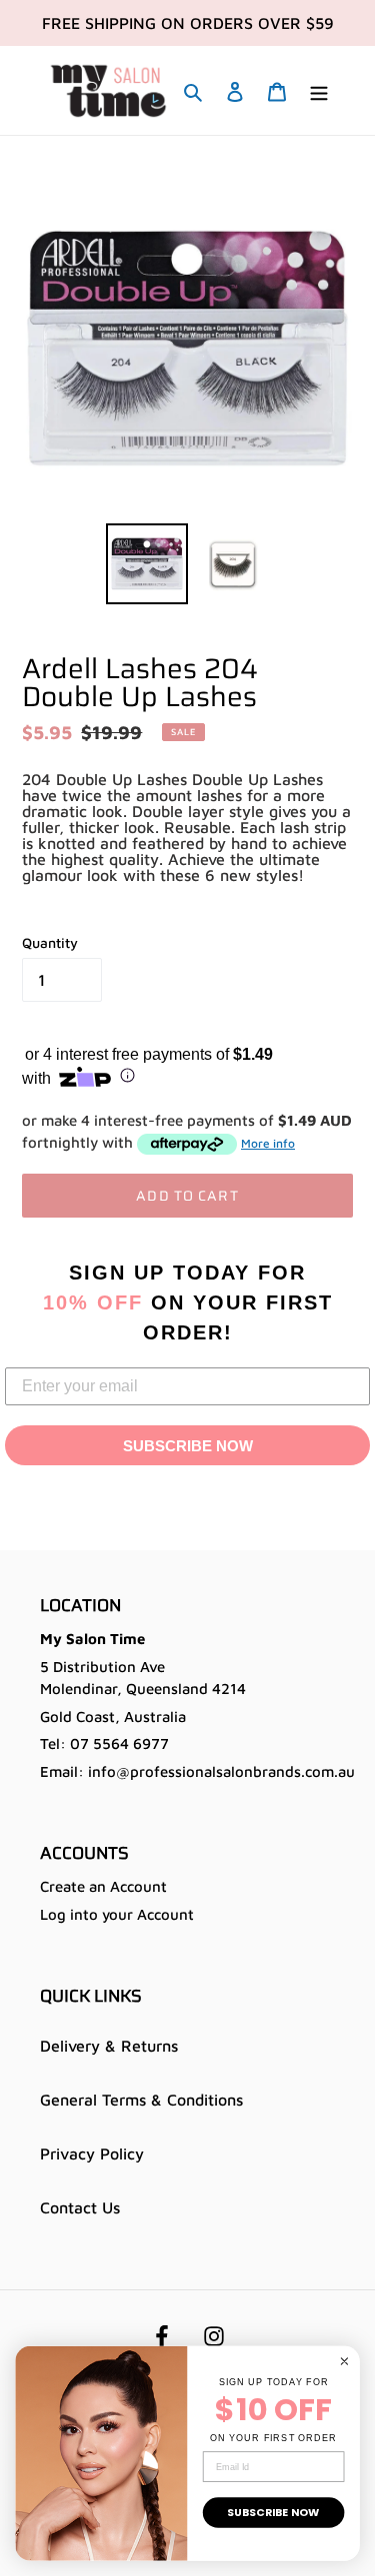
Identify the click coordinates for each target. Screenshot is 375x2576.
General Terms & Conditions (141, 2100)
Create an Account (103, 1886)
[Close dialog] (344, 2361)
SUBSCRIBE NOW (188, 1446)
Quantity (50, 942)
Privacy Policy (92, 2153)
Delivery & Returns (109, 2046)
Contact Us (80, 2207)
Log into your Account (117, 1914)
